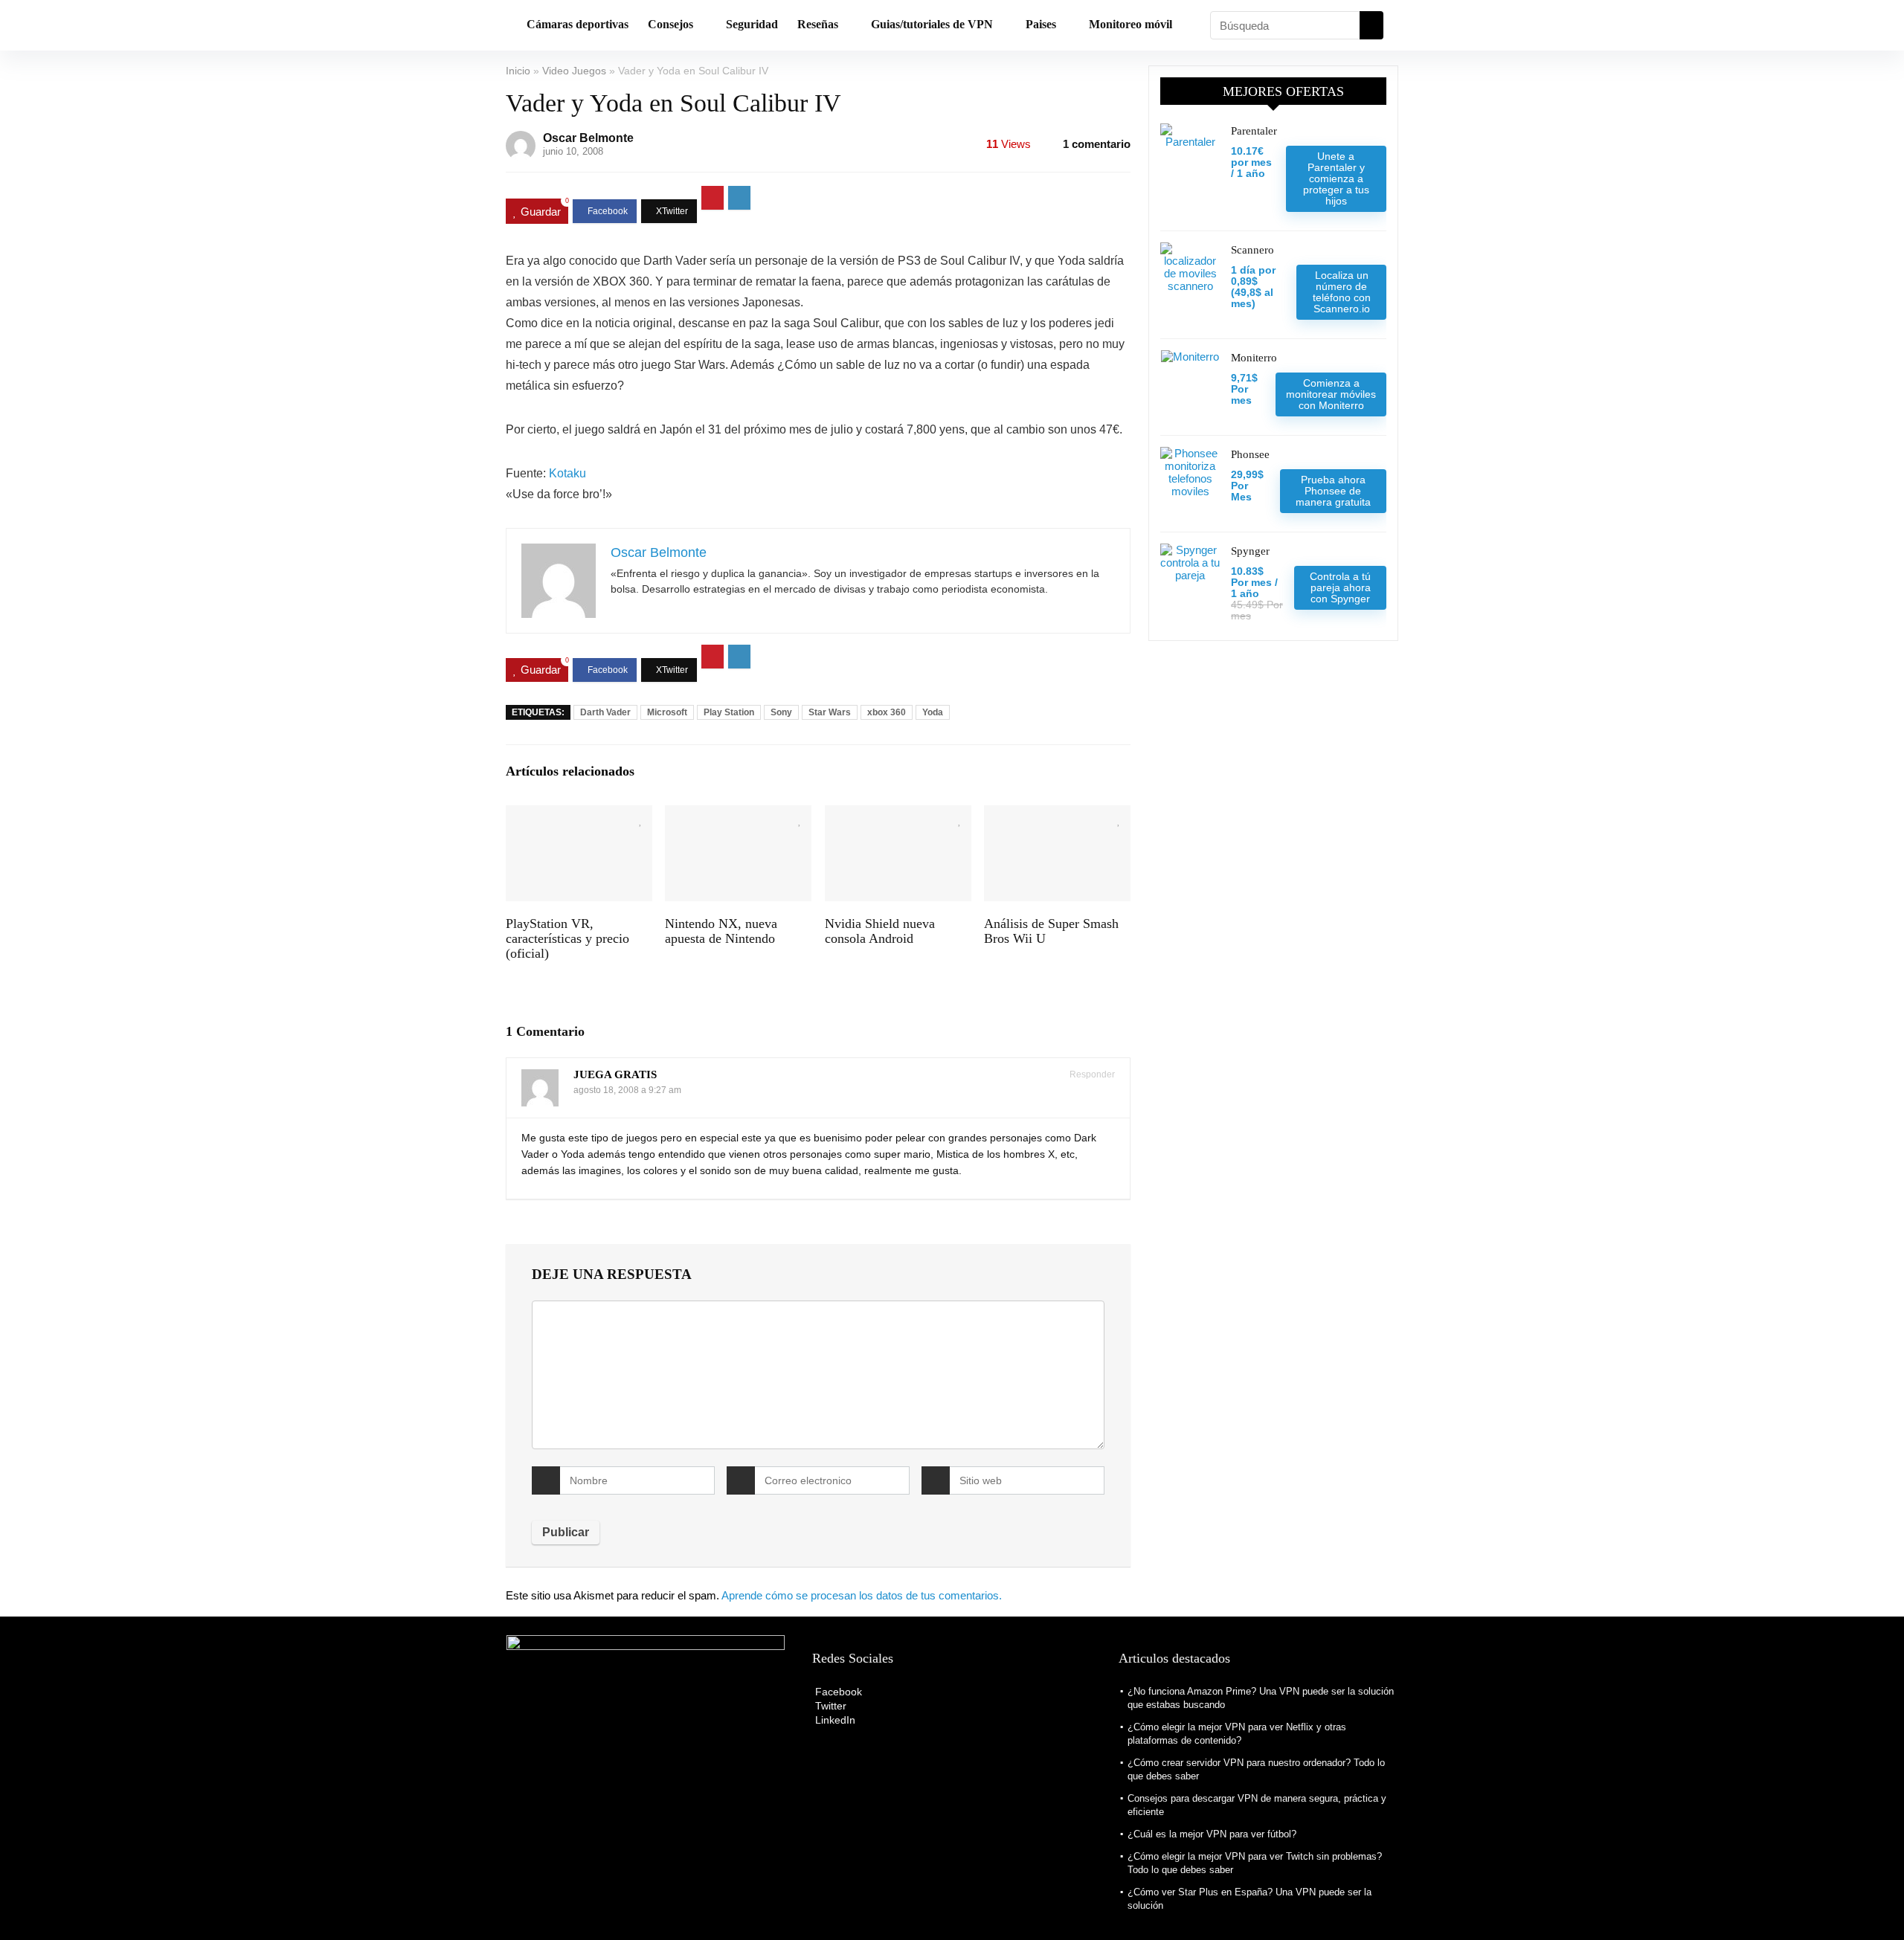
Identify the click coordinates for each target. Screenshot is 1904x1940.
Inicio (518, 71)
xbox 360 (887, 712)
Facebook (837, 1692)
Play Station (729, 712)
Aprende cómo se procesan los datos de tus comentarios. (862, 1595)
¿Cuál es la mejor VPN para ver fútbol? (1212, 1834)
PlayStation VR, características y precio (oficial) (567, 938)
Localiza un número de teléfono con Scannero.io (1342, 292)
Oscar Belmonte (588, 138)
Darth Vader (605, 712)
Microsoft (667, 712)
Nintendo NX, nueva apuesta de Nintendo (721, 931)
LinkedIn (834, 1720)
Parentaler (1254, 131)
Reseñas (818, 24)
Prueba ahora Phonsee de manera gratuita (1333, 491)
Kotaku (567, 473)
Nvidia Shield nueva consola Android (880, 931)
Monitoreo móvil (1130, 24)
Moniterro (1254, 358)
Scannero (1252, 250)
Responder (1091, 1074)
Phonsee (1250, 454)
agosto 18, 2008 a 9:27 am (627, 1090)
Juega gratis (615, 1074)
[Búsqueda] (1371, 25)
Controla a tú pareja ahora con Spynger (1340, 587)
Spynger (1250, 551)
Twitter (829, 1706)
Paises (1041, 24)
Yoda (933, 712)
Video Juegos (574, 71)
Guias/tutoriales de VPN (932, 24)
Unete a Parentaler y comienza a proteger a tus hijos (1336, 178)
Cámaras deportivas (578, 24)
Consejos (670, 24)
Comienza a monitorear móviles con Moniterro (1331, 394)
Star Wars (830, 712)
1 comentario (1097, 144)
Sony (781, 712)
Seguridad (752, 24)
